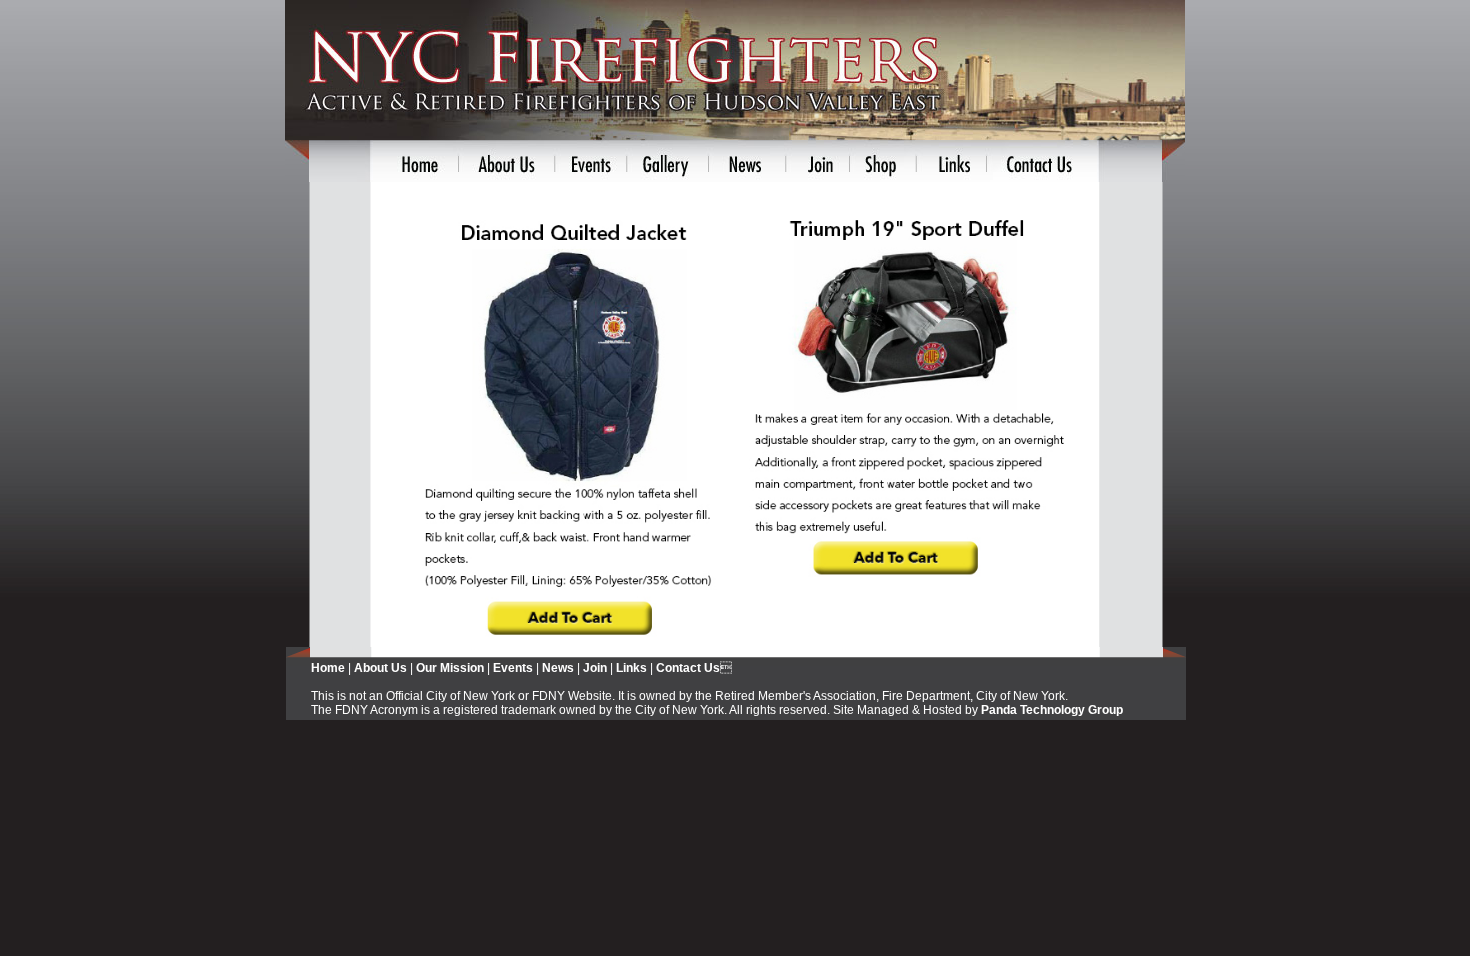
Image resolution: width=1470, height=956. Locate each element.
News (558, 668)
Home (328, 668)
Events (513, 668)
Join (595, 668)
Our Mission (450, 668)
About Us (380, 668)
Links (631, 668)
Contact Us (688, 668)
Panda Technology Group (1052, 710)
